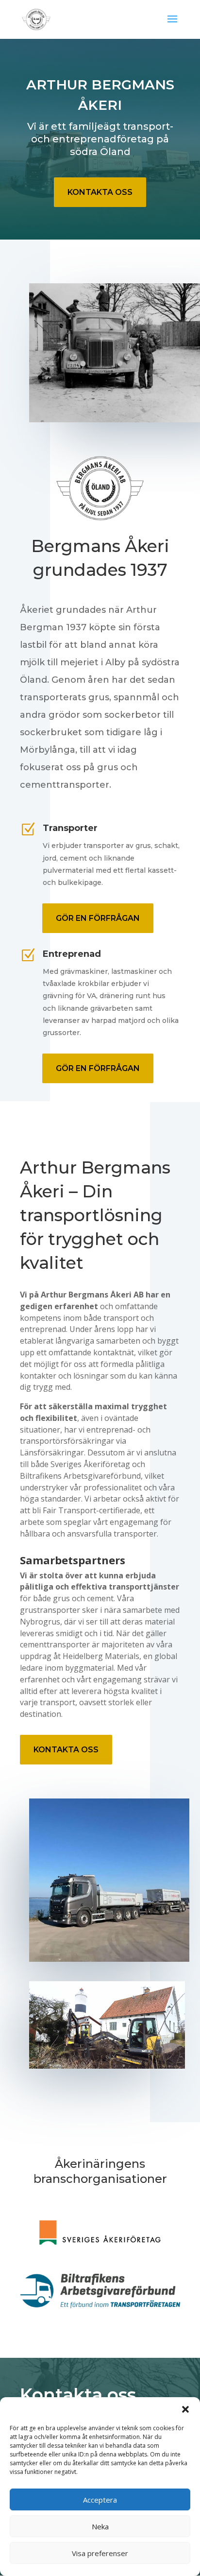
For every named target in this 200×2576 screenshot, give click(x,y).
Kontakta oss (100, 192)
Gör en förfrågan (98, 918)
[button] (185, 2409)
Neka (100, 2526)
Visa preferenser (100, 2553)
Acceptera (100, 2500)
